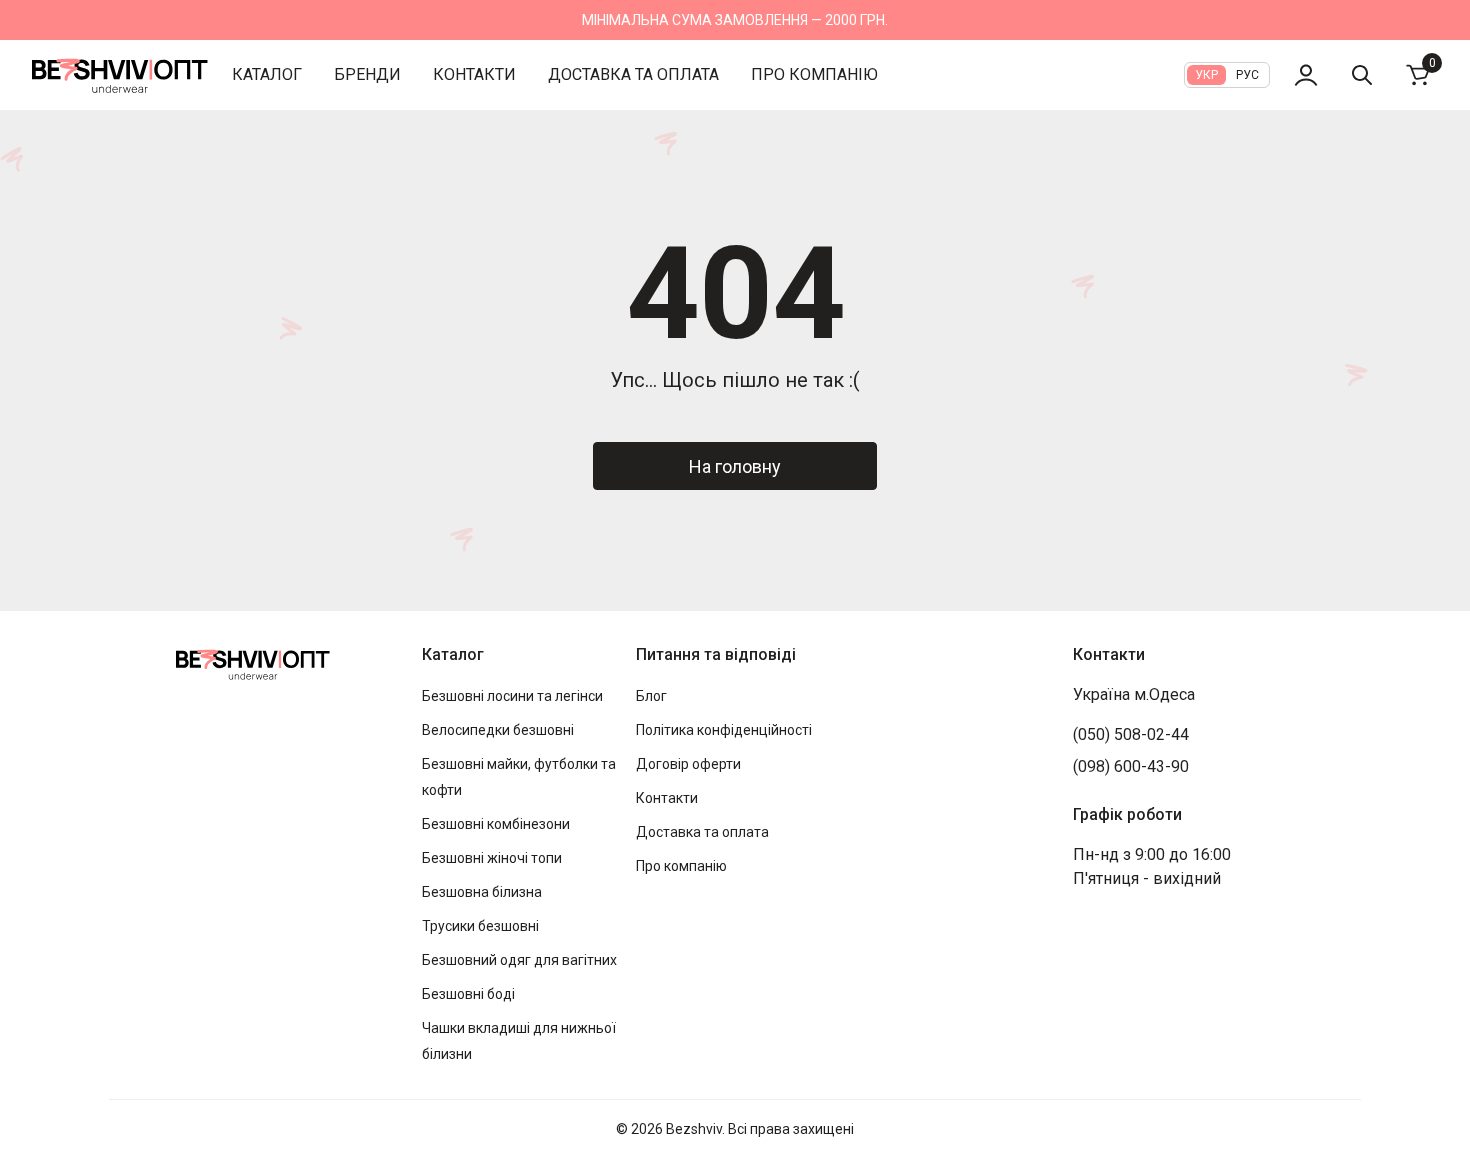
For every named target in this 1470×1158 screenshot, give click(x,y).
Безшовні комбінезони (496, 824)
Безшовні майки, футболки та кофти (519, 777)
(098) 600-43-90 (1131, 766)
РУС (1247, 75)
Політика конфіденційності (724, 730)
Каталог (267, 74)
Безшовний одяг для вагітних (519, 960)
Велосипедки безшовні (498, 730)
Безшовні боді (468, 994)
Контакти (474, 74)
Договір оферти (688, 764)
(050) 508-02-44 (1131, 734)
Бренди (367, 74)
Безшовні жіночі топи (492, 858)
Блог (651, 696)
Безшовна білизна (482, 892)
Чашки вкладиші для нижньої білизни (519, 1041)
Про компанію (814, 74)
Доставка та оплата (633, 74)
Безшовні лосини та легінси (512, 696)
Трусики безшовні (480, 926)
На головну (735, 466)
